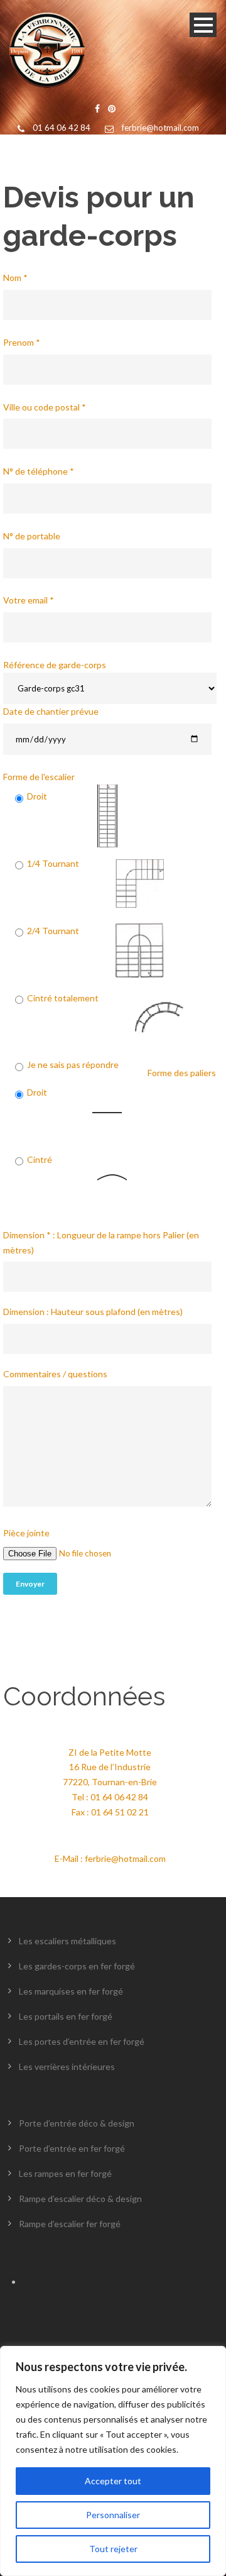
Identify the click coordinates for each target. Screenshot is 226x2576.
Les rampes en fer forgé (65, 2173)
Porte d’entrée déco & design (77, 2123)
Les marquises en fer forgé (71, 1991)
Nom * (15, 278)
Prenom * (22, 342)
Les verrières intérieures (67, 2067)
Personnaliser (113, 2515)
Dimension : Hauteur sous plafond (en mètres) (93, 1312)
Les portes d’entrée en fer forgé (82, 2041)
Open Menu (203, 25)
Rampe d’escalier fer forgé (70, 2224)
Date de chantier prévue (51, 711)
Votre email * (29, 600)
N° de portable (32, 536)
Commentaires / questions (55, 1374)
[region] (113, 2461)
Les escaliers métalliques (67, 1941)
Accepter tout (113, 2481)
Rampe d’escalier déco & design (80, 2199)
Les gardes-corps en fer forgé (77, 1966)
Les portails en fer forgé (66, 2016)
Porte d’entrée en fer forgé (72, 2148)
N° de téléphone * (39, 471)
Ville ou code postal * (45, 407)
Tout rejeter (113, 2549)
